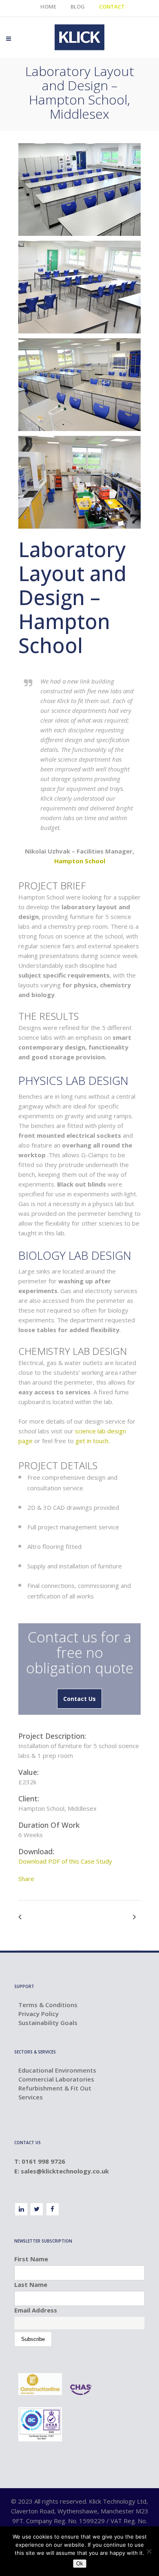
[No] (149, 2551)
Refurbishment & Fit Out (55, 2088)
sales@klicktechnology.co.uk (66, 2171)
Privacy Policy (39, 2014)
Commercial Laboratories (56, 2079)
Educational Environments (57, 2070)
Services (31, 2097)
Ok (80, 2564)
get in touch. (93, 1441)
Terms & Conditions (48, 2005)
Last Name (31, 2284)
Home (48, 7)
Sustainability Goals (48, 2023)
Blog (78, 7)
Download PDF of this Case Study (65, 1861)
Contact (112, 7)
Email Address (36, 2310)
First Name (31, 2259)
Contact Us (79, 1699)
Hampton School (80, 861)
